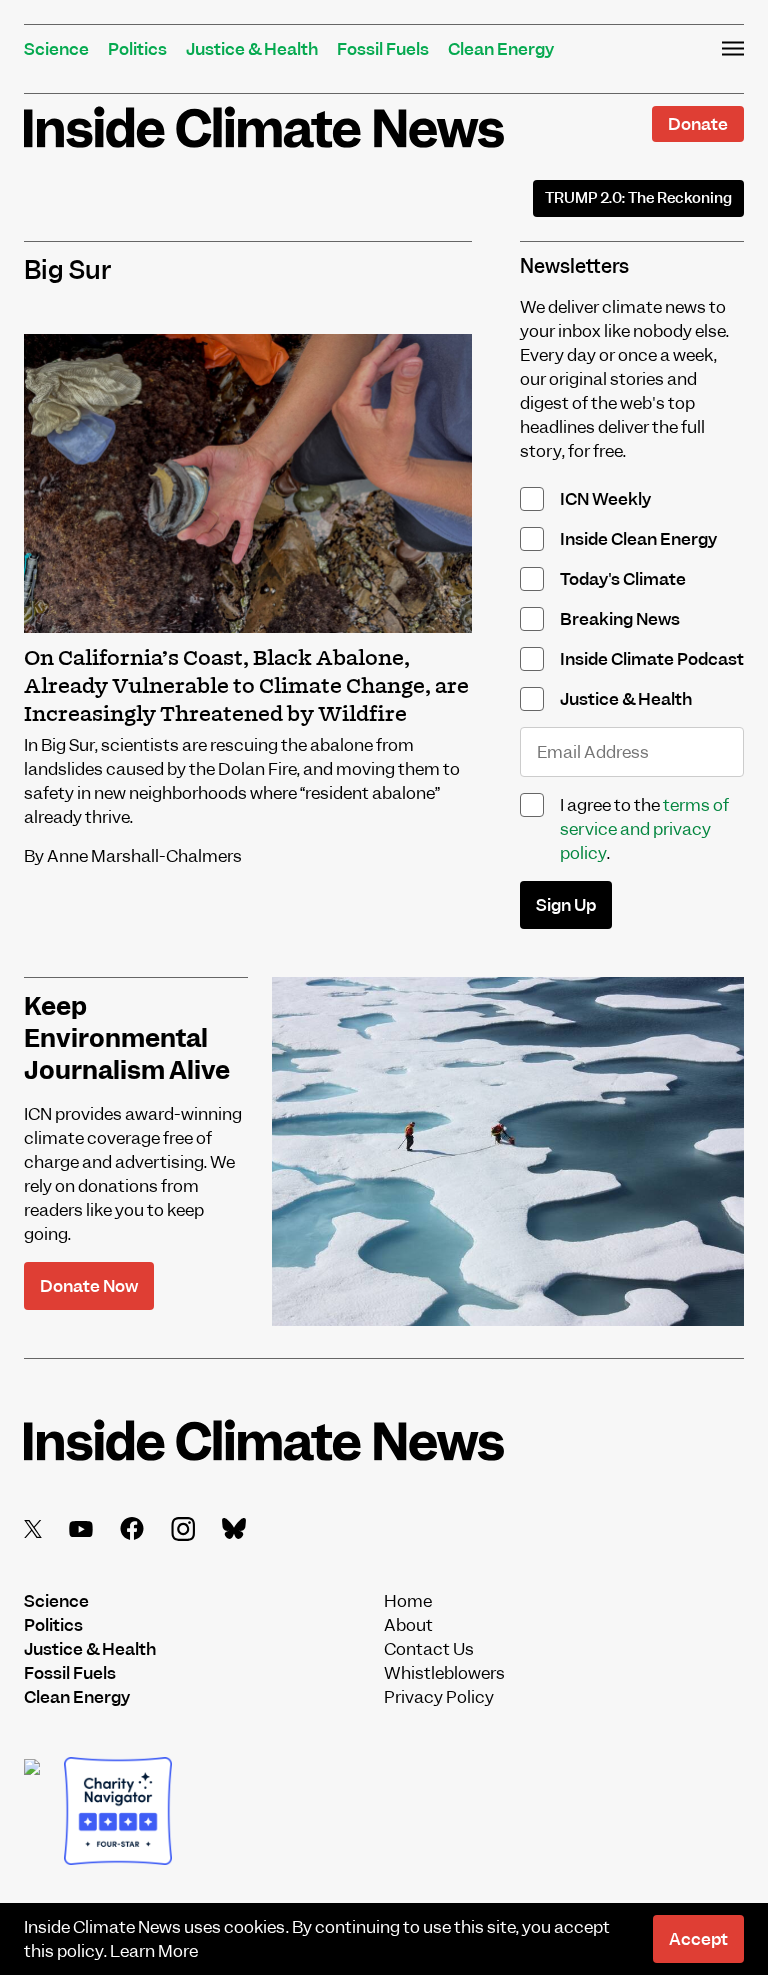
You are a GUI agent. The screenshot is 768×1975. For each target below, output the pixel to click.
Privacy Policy (439, 1697)
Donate (698, 124)
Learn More (154, 1951)
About (408, 1625)
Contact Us (429, 1649)
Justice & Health (252, 49)
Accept (698, 1939)
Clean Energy (501, 49)
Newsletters (574, 266)
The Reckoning (638, 198)
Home (408, 1601)
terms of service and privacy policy (644, 829)
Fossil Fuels (383, 49)
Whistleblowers (444, 1673)
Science (56, 49)
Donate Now (89, 1286)
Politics (137, 49)
